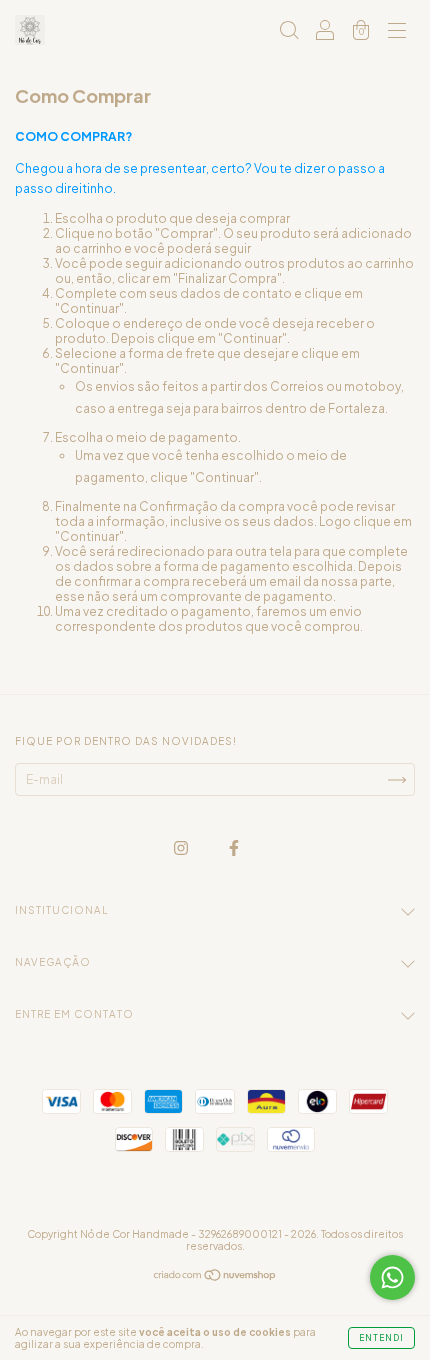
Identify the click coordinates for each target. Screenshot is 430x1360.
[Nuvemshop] (215, 1277)
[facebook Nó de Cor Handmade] (234, 847)
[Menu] (397, 32)
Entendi (381, 1338)
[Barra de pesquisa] (289, 32)
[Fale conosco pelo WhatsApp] (392, 1277)
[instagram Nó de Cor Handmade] (182, 847)
